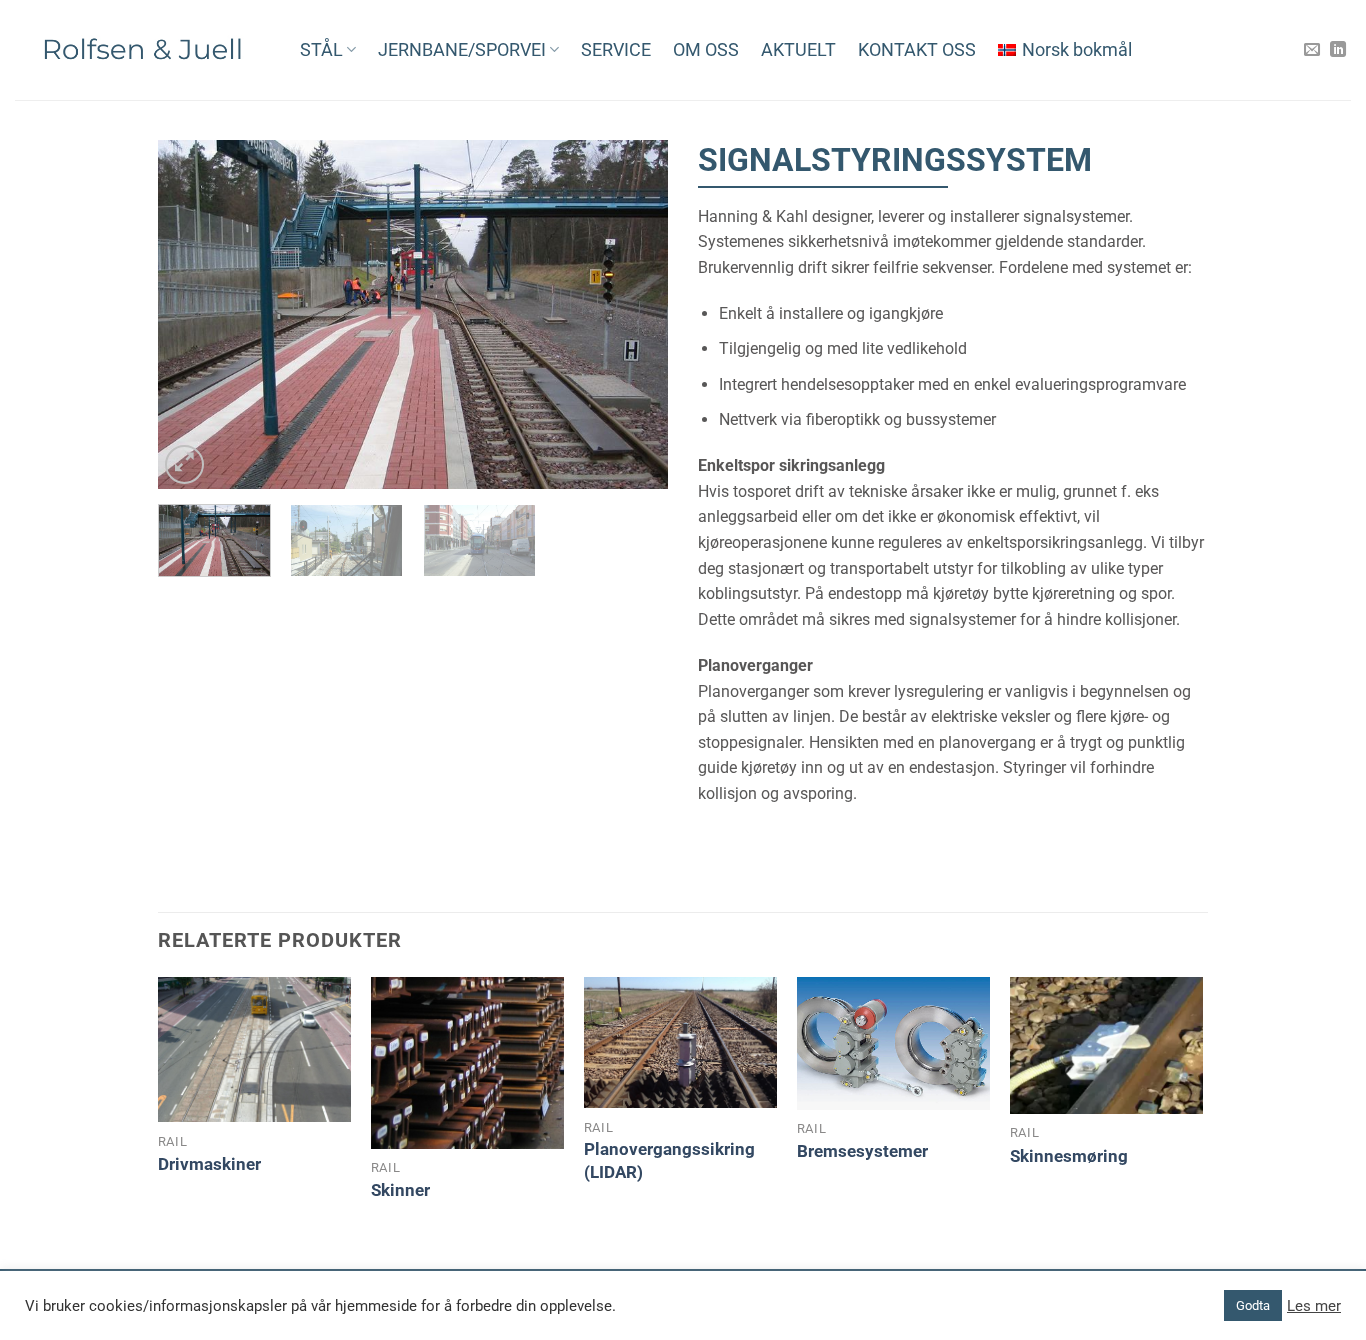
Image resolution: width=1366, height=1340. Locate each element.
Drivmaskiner (209, 1164)
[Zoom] (184, 464)
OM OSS (706, 50)
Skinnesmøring (1069, 1156)
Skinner (400, 1190)
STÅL (321, 50)
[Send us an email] (1312, 50)
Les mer (1314, 1306)
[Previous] (193, 315)
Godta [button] (1253, 1305)
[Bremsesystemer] (893, 1043)
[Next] (633, 315)
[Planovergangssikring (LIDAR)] (680, 1042)
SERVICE (616, 50)
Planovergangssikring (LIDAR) (669, 1160)
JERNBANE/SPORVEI (462, 50)
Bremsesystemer (862, 1151)
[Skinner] (467, 1062)
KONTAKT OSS (917, 50)
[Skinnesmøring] (1106, 1045)
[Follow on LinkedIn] (1338, 50)
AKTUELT (798, 50)
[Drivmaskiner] (254, 1049)
